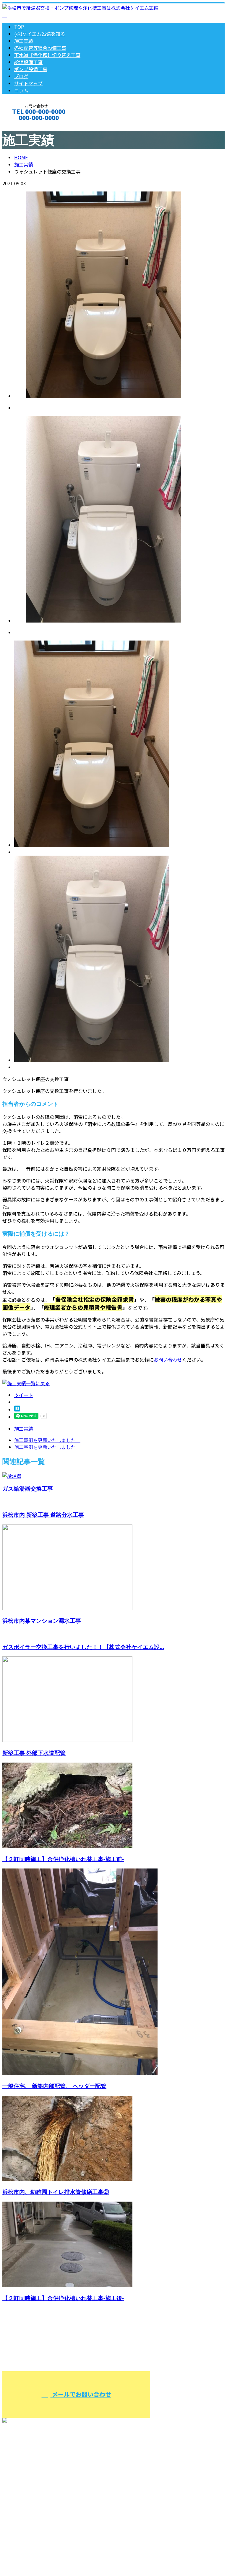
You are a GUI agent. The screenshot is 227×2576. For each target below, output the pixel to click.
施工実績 (24, 41)
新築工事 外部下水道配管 (34, 1753)
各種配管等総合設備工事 (40, 48)
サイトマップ (28, 83)
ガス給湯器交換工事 (28, 1488)
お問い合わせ (168, 1360)
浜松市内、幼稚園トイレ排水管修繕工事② (56, 2192)
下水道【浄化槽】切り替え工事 (47, 55)
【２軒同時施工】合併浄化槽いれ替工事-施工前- (63, 1859)
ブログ (21, 76)
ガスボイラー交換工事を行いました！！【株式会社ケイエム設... (83, 1647)
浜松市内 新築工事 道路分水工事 (43, 1515)
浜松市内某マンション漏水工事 (42, 1621)
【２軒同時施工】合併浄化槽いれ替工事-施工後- (63, 2298)
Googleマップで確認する (31, 2544)
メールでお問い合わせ (81, 2394)
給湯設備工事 (28, 62)
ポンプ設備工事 (31, 69)
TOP (19, 27)
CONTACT (23, 126)
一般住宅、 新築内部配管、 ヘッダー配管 (54, 2086)
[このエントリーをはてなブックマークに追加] (17, 1409)
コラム (21, 90)
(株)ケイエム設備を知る (40, 34)
